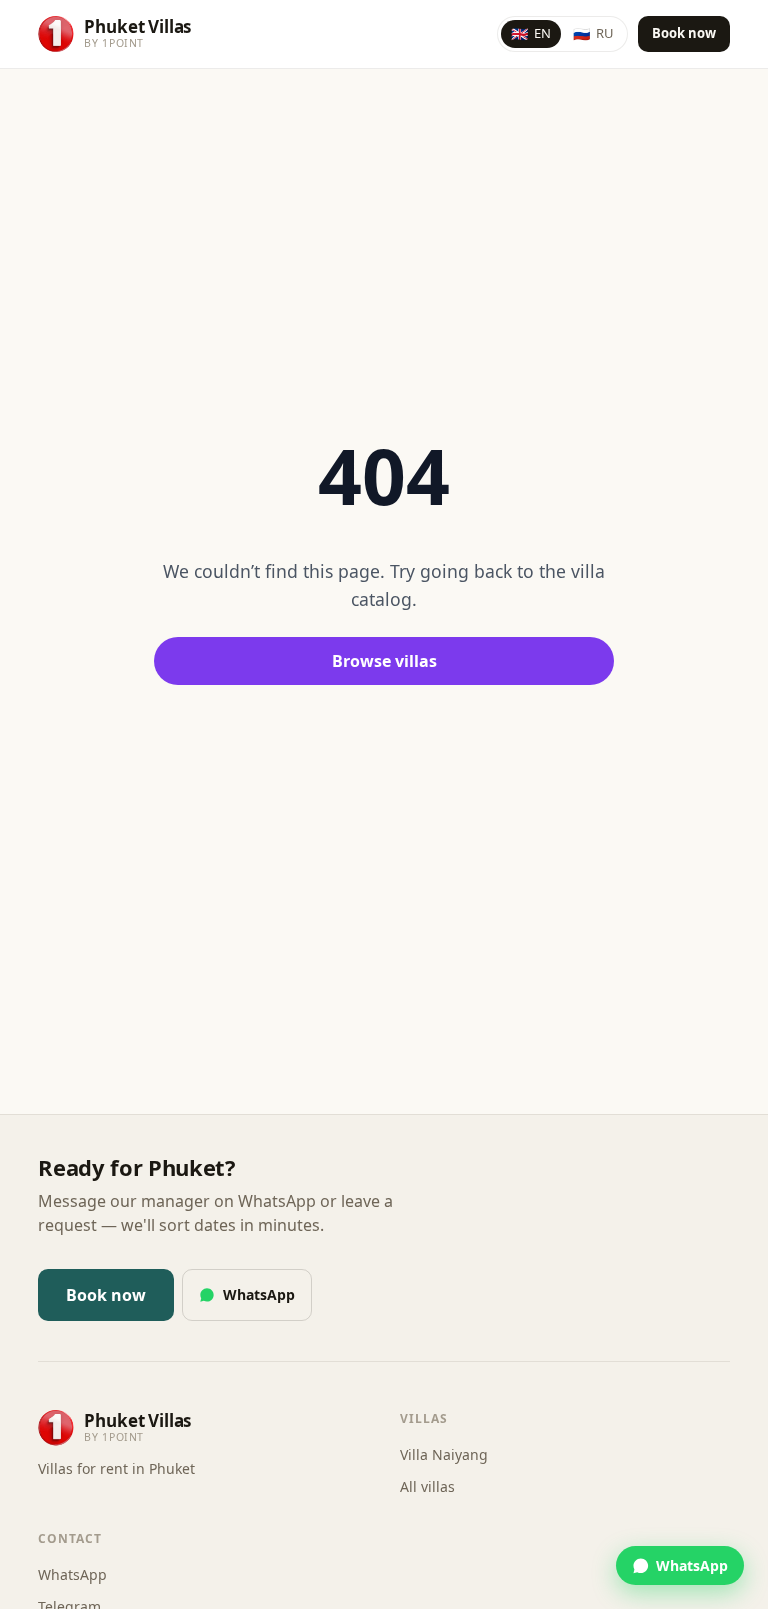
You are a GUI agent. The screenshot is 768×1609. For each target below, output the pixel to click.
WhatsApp (259, 1294)
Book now (684, 33)
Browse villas (384, 661)
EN (531, 33)
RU (593, 33)
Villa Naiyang (444, 1454)
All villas (427, 1486)
